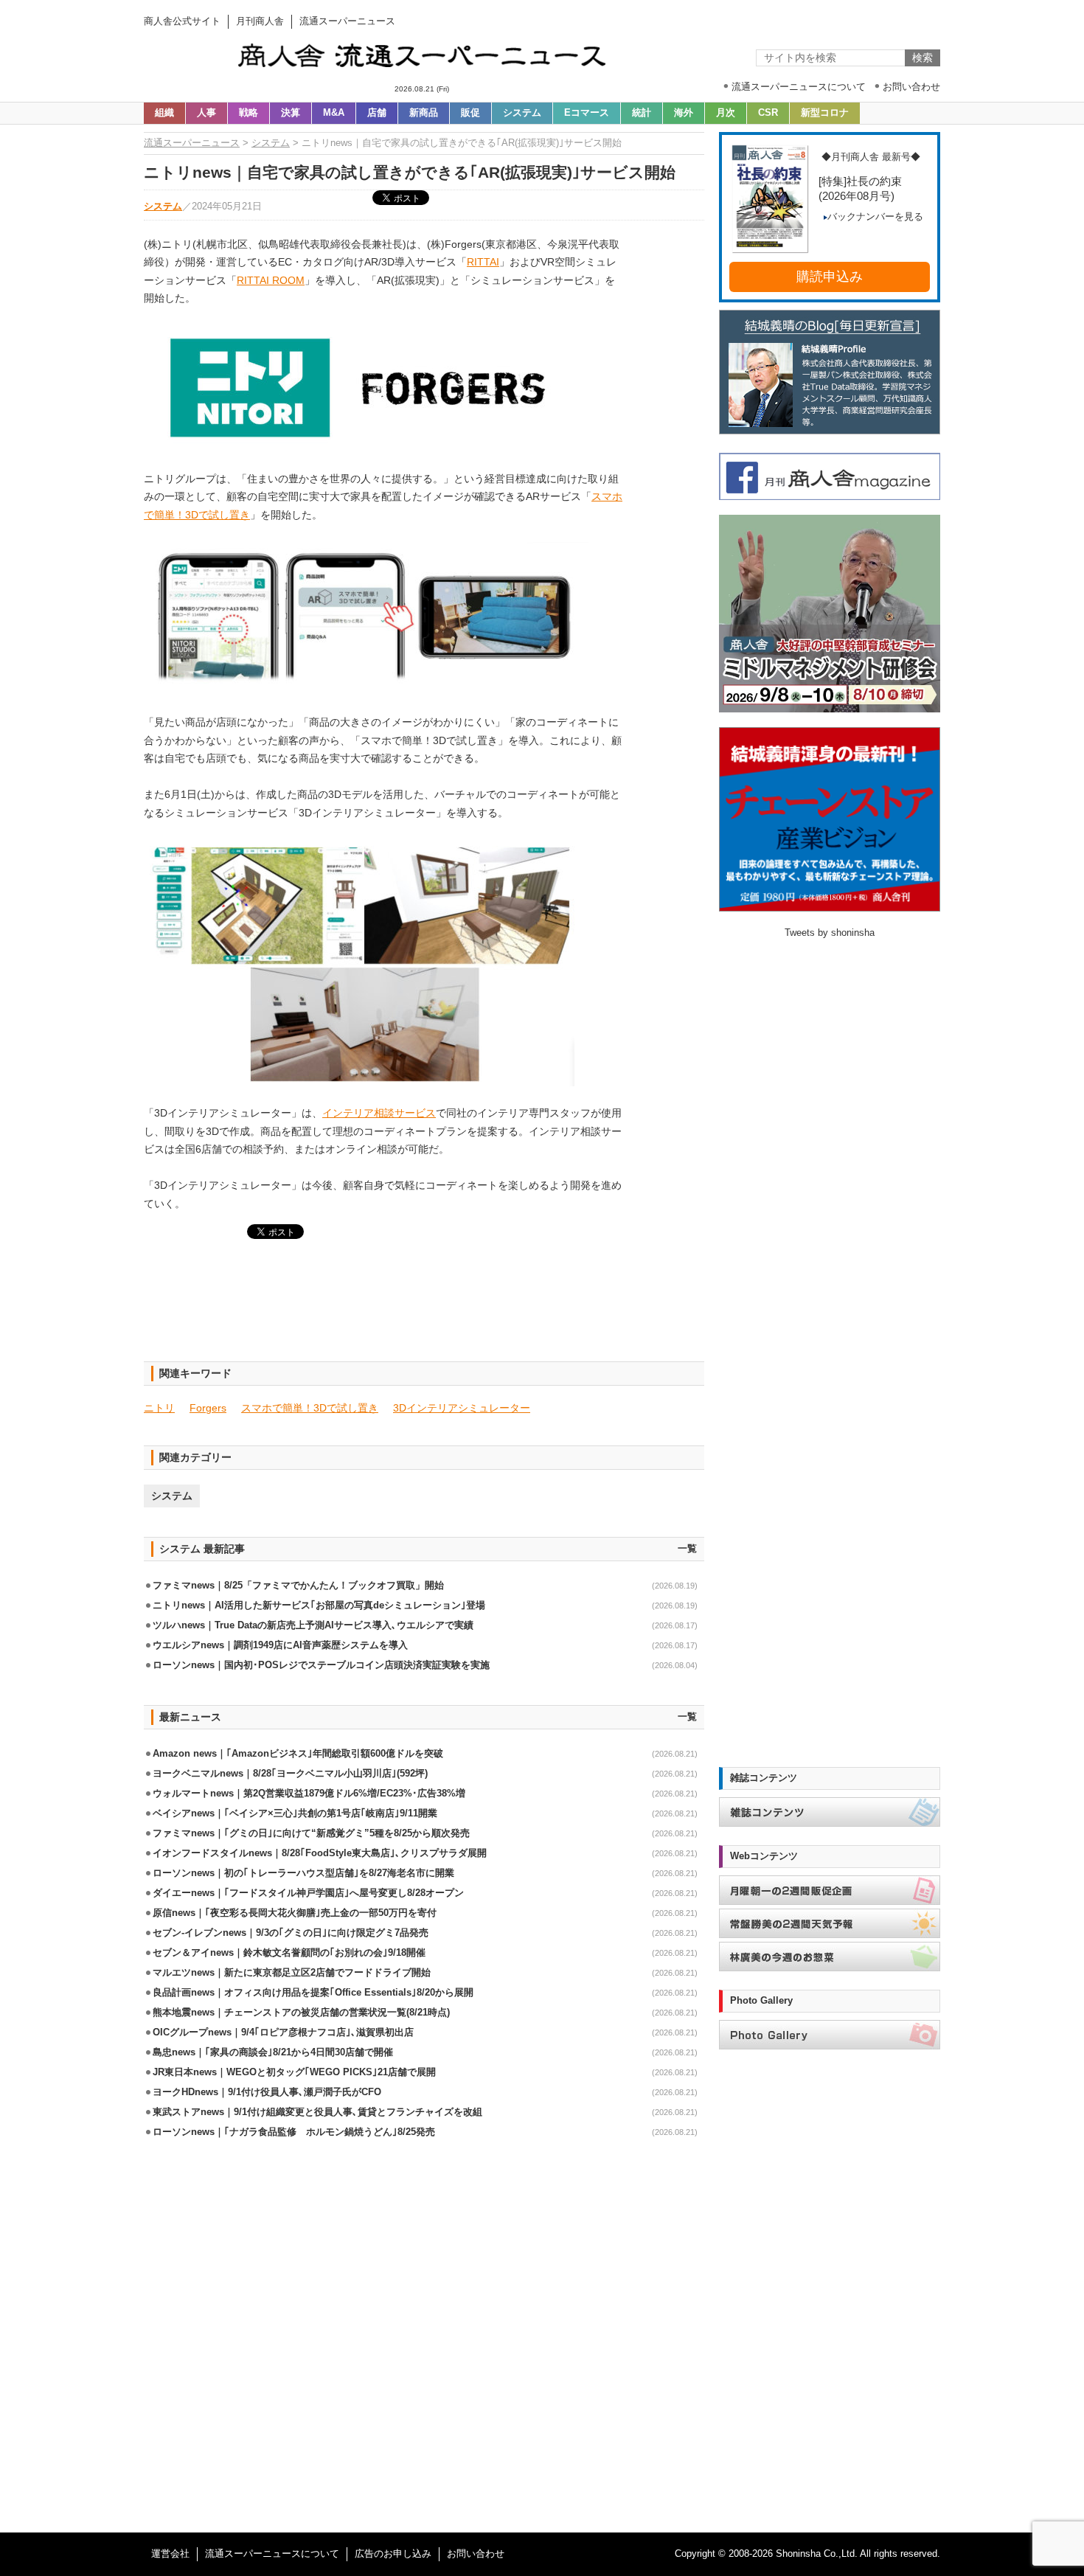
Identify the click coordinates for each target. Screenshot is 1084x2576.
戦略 (249, 113)
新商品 (424, 113)
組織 (164, 113)
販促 (470, 113)
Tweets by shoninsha (830, 933)
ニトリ (159, 1408)
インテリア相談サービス (379, 1113)
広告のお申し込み (393, 2554)
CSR (768, 113)
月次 (726, 113)
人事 (206, 113)
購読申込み (830, 277)
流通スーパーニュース (192, 143)
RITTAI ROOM (271, 280)
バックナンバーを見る (875, 217)
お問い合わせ (476, 2554)
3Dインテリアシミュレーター (462, 1408)
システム (522, 113)
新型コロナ (825, 113)
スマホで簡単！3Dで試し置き (310, 1408)
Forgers (208, 1408)
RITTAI (483, 262)
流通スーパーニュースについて (272, 2554)
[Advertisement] (424, 1309)
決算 (291, 113)
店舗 (377, 113)
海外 (684, 113)
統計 (642, 113)
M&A (334, 113)
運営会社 (170, 2554)
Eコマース (587, 113)
